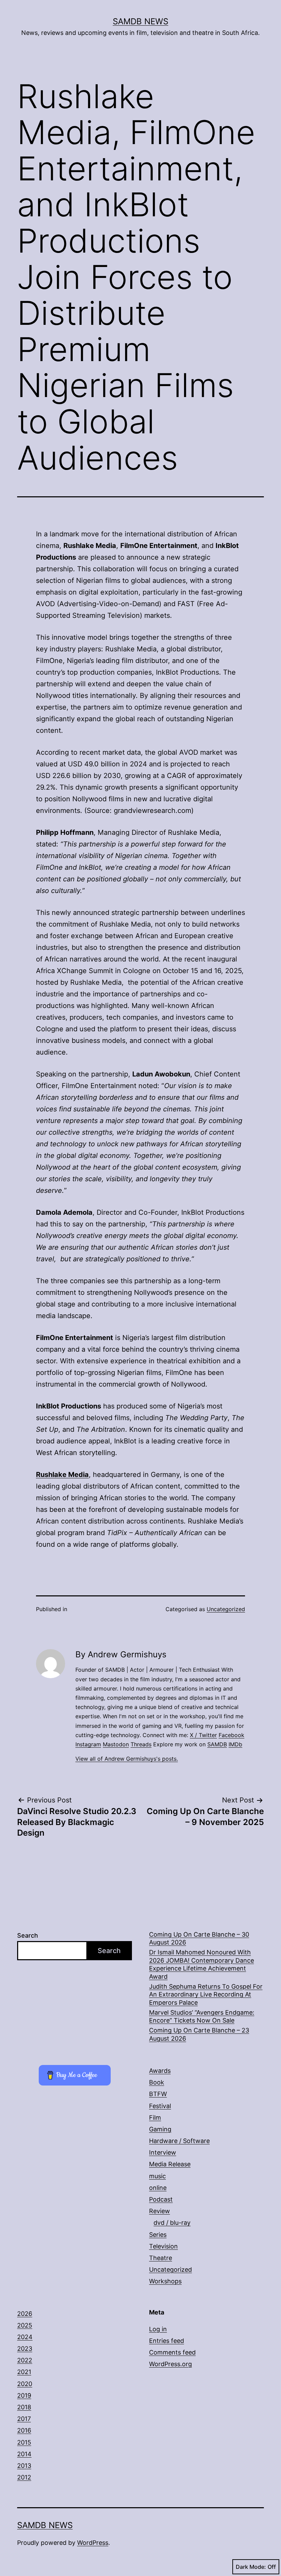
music (157, 2176)
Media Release (170, 2164)
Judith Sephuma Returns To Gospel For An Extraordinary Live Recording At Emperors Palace (206, 1994)
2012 (24, 2477)
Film (155, 2118)
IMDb (235, 1744)
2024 (25, 2337)
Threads (141, 1744)
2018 (24, 2407)
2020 (25, 2384)
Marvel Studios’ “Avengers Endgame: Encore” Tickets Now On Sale (202, 2016)
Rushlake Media (62, 1475)
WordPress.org (170, 2364)
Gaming (160, 2129)
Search (28, 1935)
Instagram (88, 1744)
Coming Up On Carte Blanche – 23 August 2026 (199, 2034)
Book (157, 2082)
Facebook (231, 1735)
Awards (160, 2071)
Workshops (165, 2281)
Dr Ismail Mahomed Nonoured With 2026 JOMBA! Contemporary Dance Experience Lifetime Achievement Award (201, 1964)
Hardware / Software (179, 2141)
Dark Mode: (251, 2567)
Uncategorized (226, 1609)
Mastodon (116, 1744)
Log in (158, 2329)
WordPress (93, 2543)
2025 (25, 2325)
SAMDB (217, 1744)
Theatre (161, 2258)
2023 (25, 2349)
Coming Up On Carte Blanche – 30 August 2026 (199, 1938)
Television (163, 2246)
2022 (25, 2360)
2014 (24, 2454)
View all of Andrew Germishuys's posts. (127, 1759)
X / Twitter (203, 1735)
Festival (160, 2106)
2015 (24, 2442)
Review (160, 2211)
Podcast (161, 2199)
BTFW (158, 2094)
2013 (24, 2466)
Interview (163, 2152)
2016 (24, 2430)
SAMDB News (140, 21)
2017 (24, 2419)
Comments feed (172, 2352)
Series (158, 2235)
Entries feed (167, 2341)
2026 (25, 2314)
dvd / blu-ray (172, 2223)
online (158, 2188)
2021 (24, 2372)
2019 (24, 2395)
